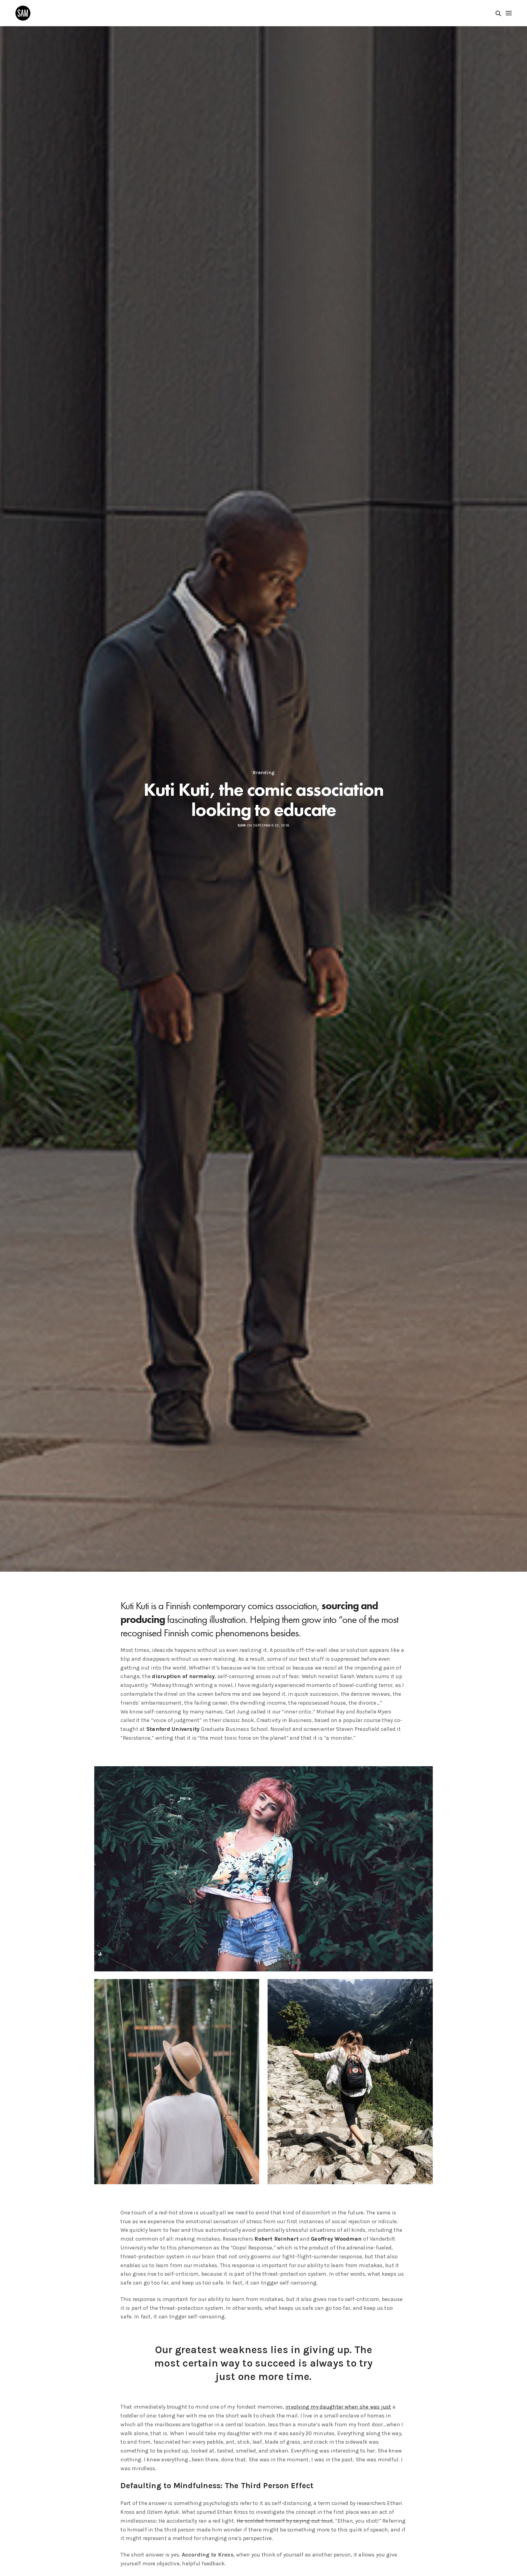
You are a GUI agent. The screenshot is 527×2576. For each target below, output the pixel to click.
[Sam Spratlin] (23, 13)
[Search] (498, 13)
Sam (242, 825)
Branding (264, 773)
